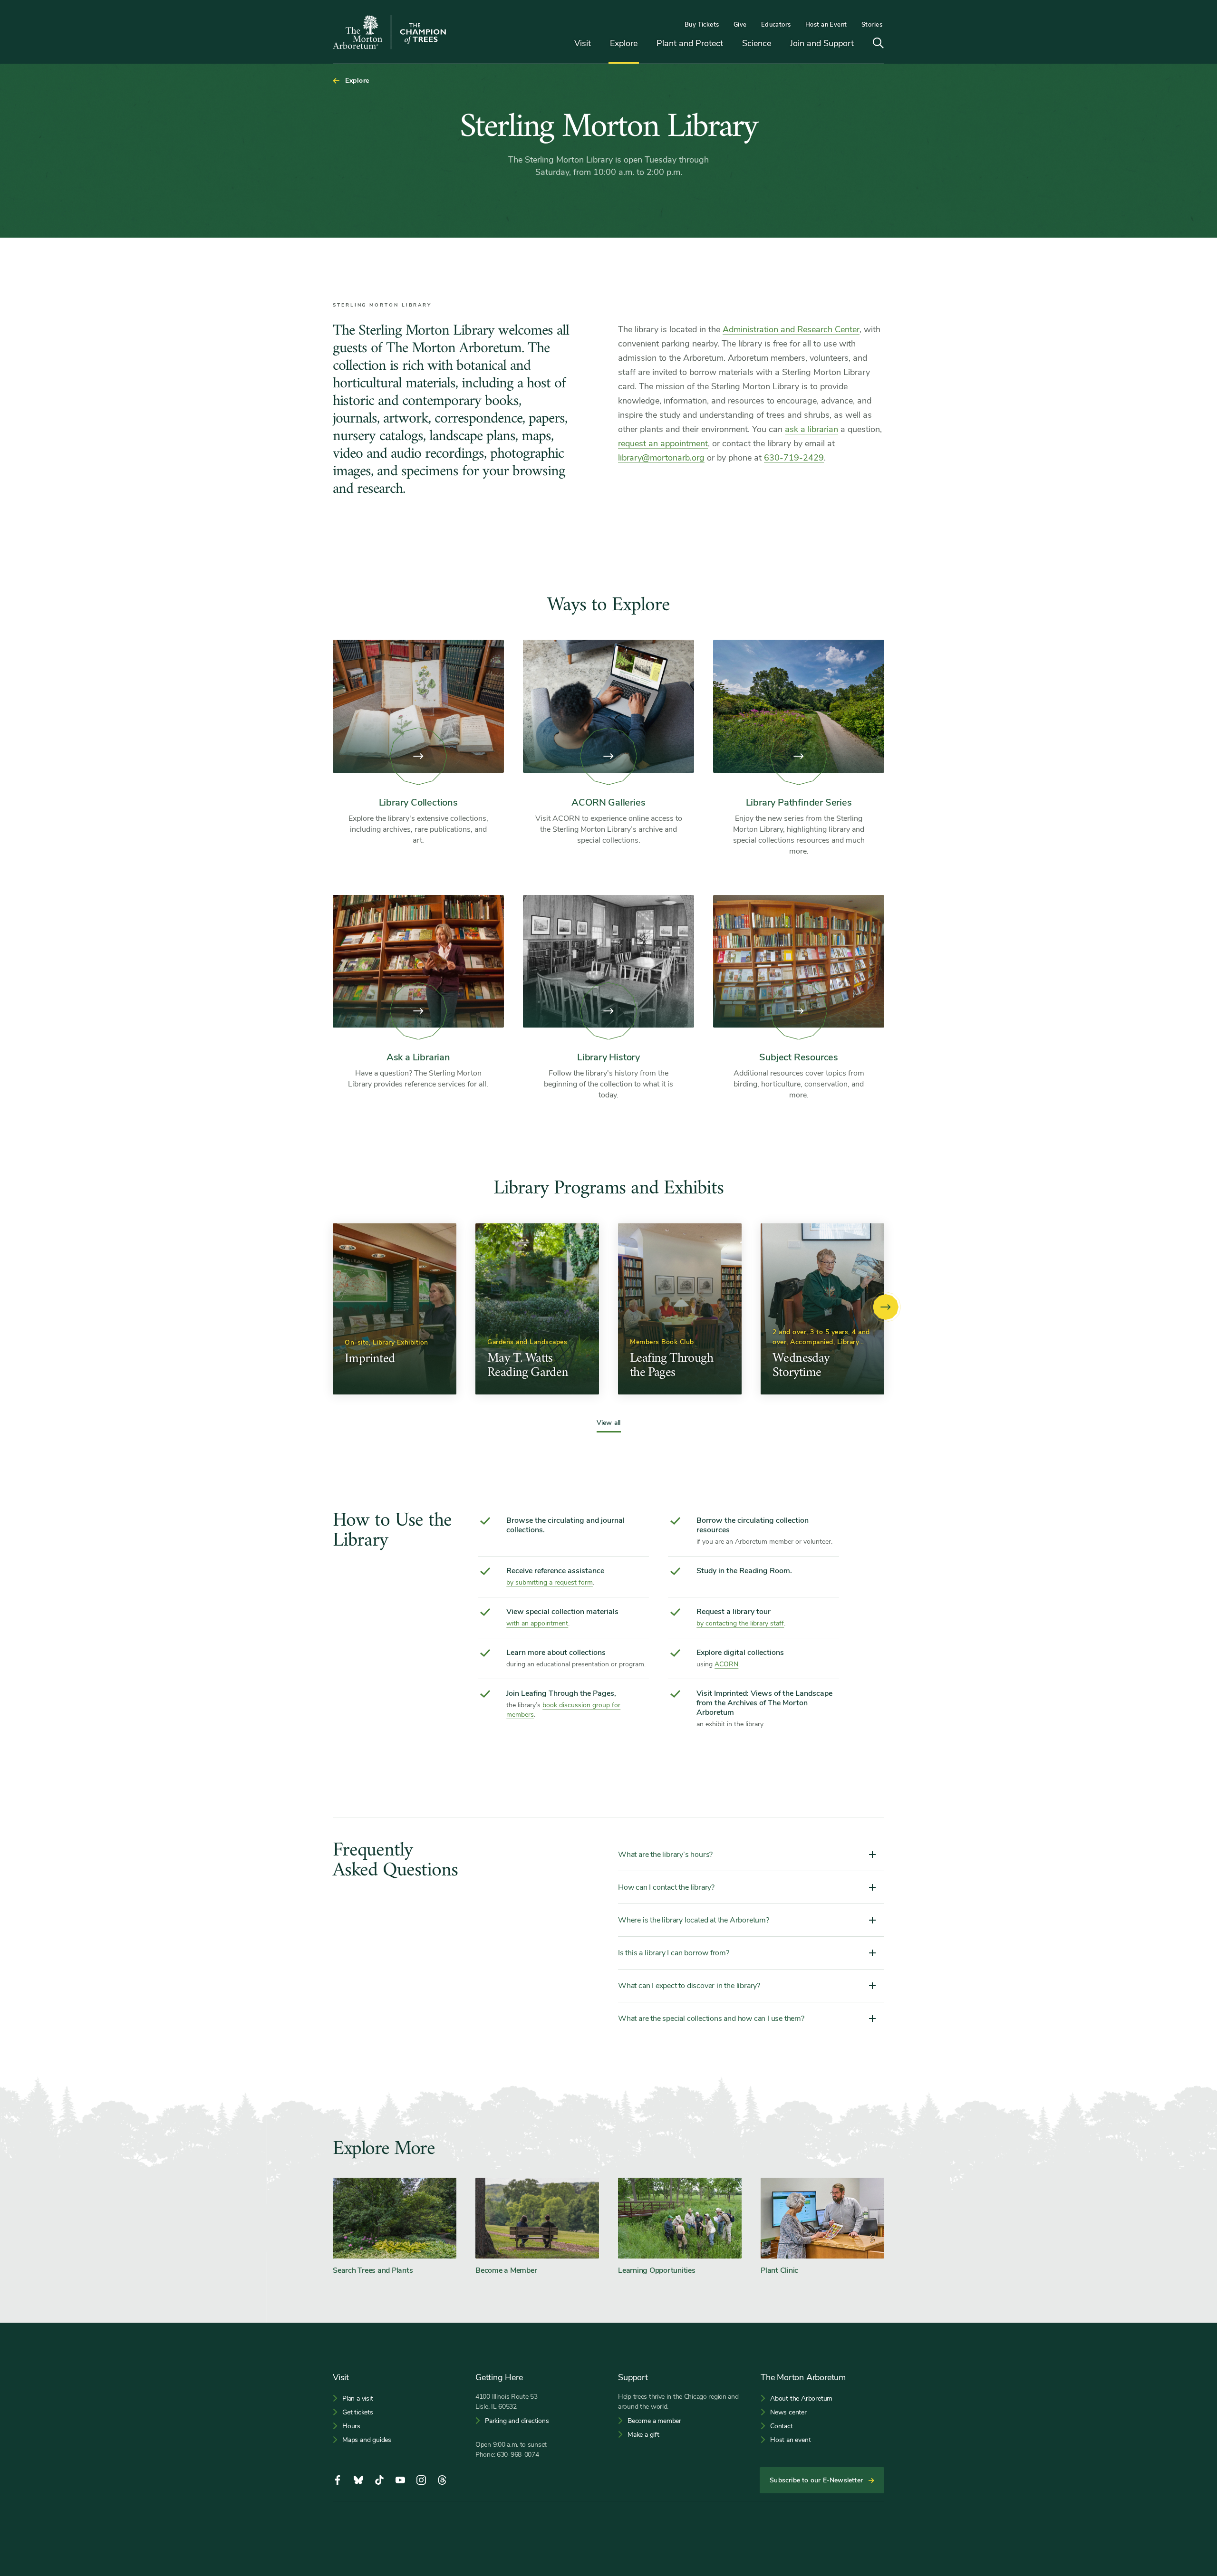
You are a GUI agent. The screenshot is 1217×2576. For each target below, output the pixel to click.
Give (740, 25)
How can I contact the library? (666, 1887)
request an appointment (663, 443)
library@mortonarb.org (661, 458)
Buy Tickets (702, 25)
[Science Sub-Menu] (778, 44)
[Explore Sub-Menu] (645, 44)
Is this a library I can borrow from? (674, 1953)
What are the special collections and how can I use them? (711, 2019)
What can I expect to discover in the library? (689, 1986)
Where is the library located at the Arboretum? (694, 1920)
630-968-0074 (518, 2455)
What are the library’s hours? (665, 1855)
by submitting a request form (550, 1582)
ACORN (726, 1664)
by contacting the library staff (740, 1623)
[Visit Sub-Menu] (598, 44)
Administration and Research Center (791, 329)
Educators (776, 25)
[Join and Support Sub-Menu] (861, 44)
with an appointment (537, 1623)
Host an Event (826, 25)
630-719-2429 (794, 458)
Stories (872, 25)
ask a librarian (811, 429)
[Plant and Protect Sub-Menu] (730, 44)
